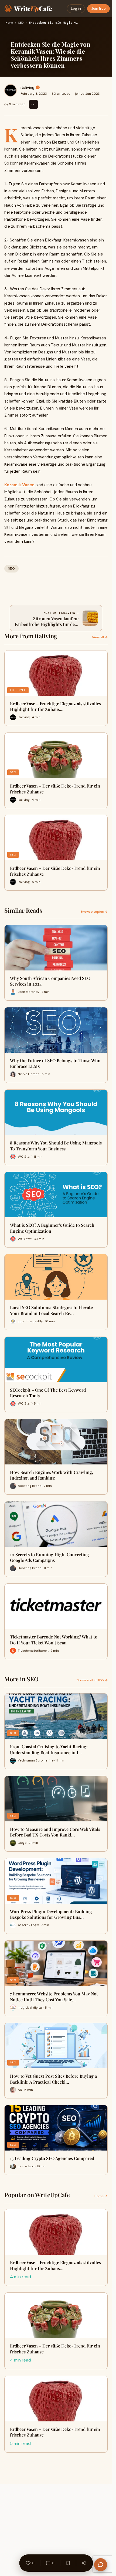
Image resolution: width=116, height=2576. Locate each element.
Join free (98, 8)
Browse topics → (94, 912)
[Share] (84, 2563)
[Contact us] (101, 2565)
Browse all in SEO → (92, 1680)
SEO (21, 23)
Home (9, 23)
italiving (27, 87)
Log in (76, 8)
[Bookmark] (68, 2563)
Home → (101, 2196)
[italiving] (11, 90)
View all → (100, 637)
